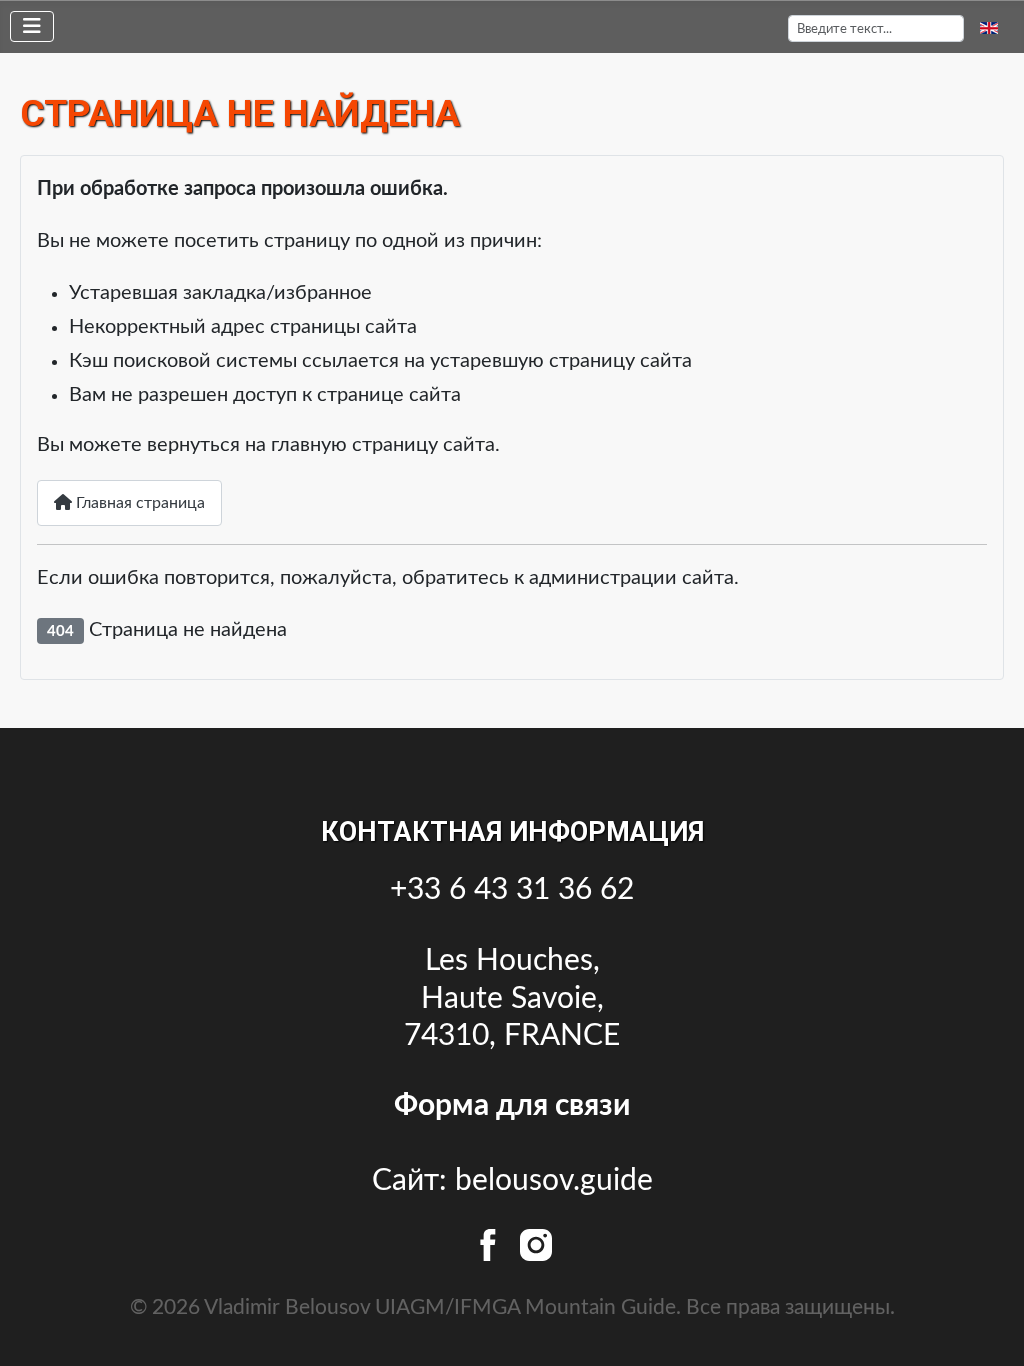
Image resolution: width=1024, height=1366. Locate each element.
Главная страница (138, 503)
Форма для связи (512, 1106)
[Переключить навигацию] (32, 26)
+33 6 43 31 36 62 (512, 890)
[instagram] (536, 1243)
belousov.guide (554, 1181)
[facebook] (492, 1243)
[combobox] (876, 29)
